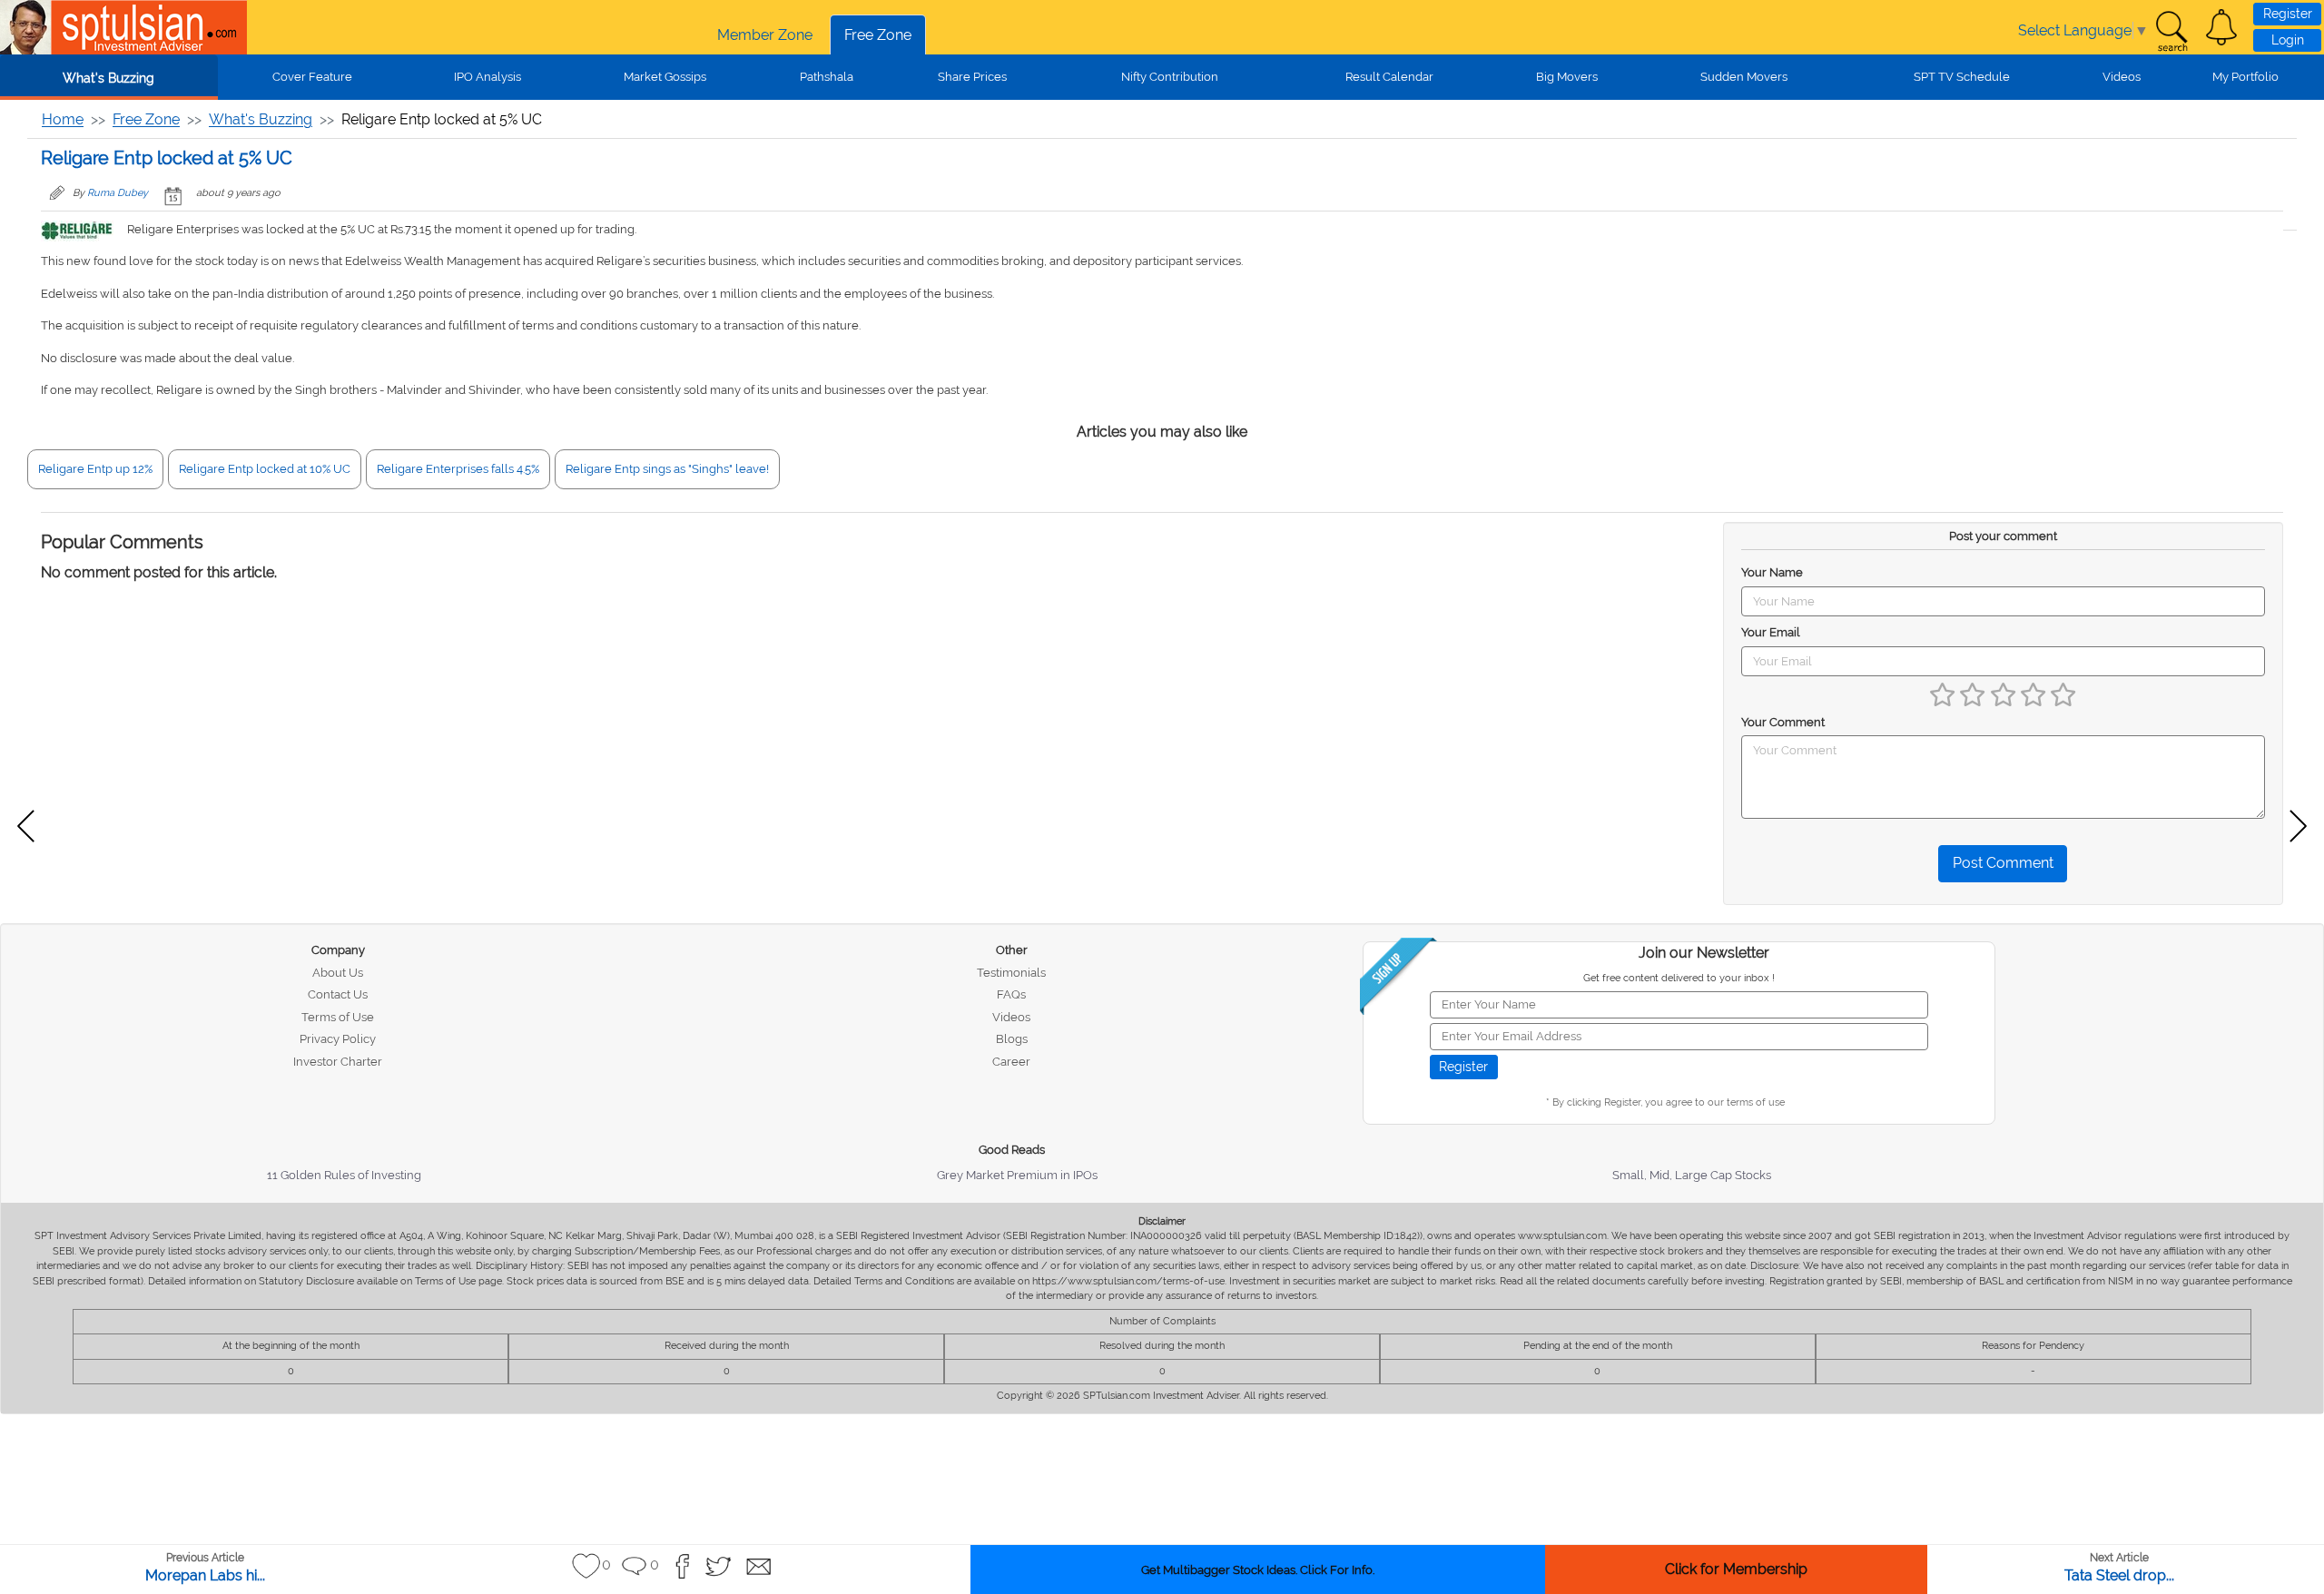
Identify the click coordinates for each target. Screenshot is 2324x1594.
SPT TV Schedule (1962, 77)
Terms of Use (338, 1017)
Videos (2122, 77)
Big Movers (1567, 77)
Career (1011, 1062)
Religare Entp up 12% (95, 469)
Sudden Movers (1744, 77)
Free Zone (878, 35)
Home (63, 119)
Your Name (1772, 572)
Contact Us (338, 994)
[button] (2221, 27)
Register (2288, 14)
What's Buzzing (108, 78)
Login (2288, 40)
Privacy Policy (338, 1039)
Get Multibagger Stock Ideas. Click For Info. (1258, 1570)
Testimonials (1011, 973)
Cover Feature (312, 77)
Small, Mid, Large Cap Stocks (1692, 1175)
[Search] (2171, 32)
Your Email (1771, 632)
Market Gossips (665, 77)
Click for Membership (1736, 1569)
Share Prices (972, 77)
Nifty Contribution (1170, 77)
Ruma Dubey (118, 193)
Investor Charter (338, 1062)
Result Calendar (1389, 77)
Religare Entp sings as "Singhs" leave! (667, 469)
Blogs (1012, 1039)
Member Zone (765, 35)
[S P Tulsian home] (27, 27)
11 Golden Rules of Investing (344, 1175)
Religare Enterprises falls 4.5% (458, 469)
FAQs (1011, 994)
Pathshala (827, 77)
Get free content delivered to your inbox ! (1679, 978)
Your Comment (1783, 722)
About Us (338, 973)
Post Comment (2003, 863)
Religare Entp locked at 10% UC (265, 469)
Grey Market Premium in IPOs (1017, 1175)
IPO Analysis (487, 77)
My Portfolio (2245, 77)
